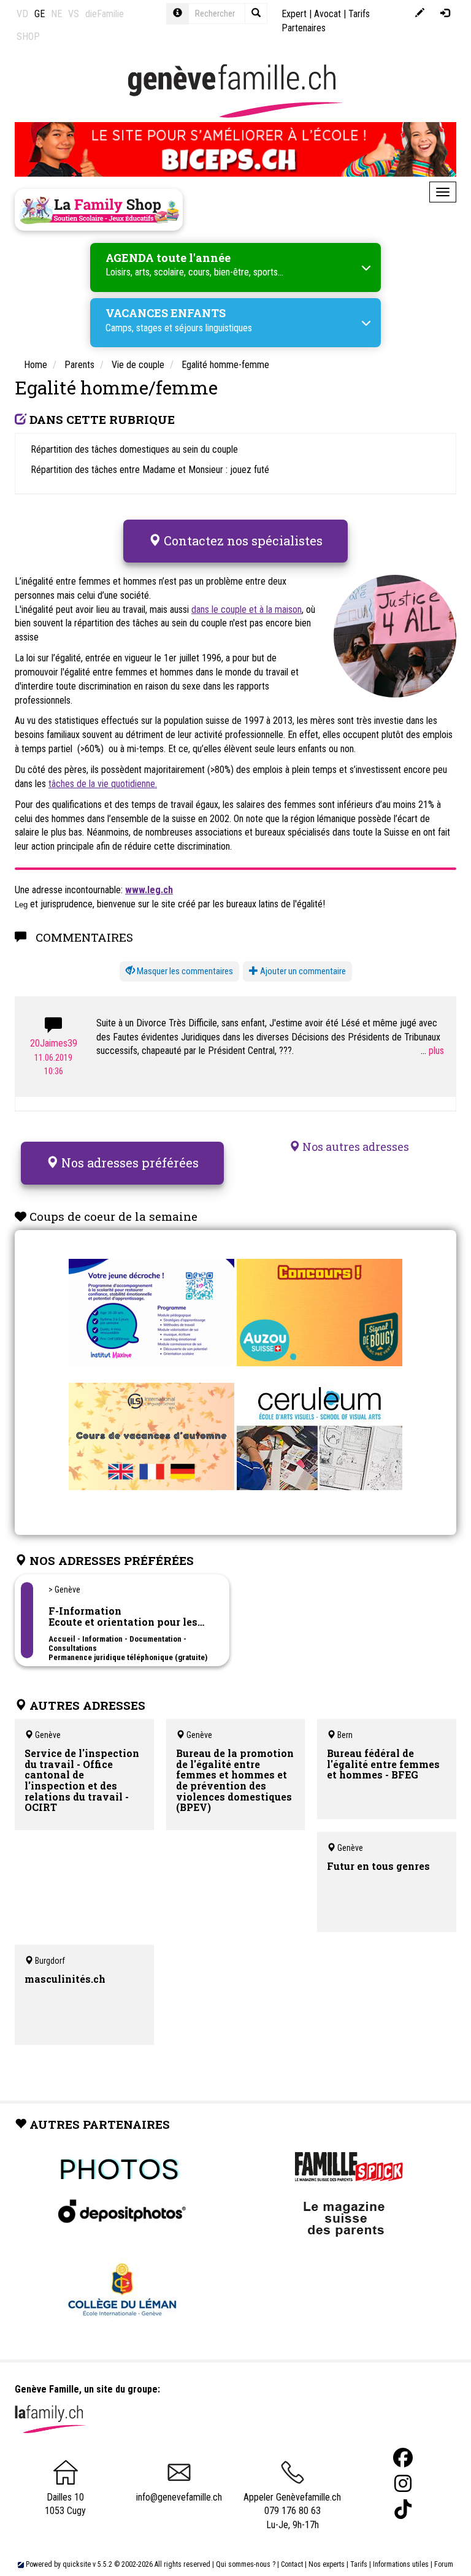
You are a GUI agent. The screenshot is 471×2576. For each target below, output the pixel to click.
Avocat (327, 14)
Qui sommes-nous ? (246, 2564)
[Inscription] (420, 14)
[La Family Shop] (99, 210)
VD (22, 14)
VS (74, 14)
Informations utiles (401, 2564)
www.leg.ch (149, 890)
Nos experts (327, 2564)
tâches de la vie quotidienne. (103, 784)
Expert (294, 14)
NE (56, 14)
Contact (292, 2564)
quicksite (77, 2564)
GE (40, 14)
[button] (179, 971)
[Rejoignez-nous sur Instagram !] (403, 2484)
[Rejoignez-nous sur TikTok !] (403, 2509)
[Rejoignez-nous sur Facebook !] (403, 2458)
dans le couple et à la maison (247, 609)
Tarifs (359, 2564)
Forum (444, 2564)
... (425, 1051)
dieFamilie (105, 14)
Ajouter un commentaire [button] (302, 971)
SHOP (28, 37)
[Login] (445, 14)
